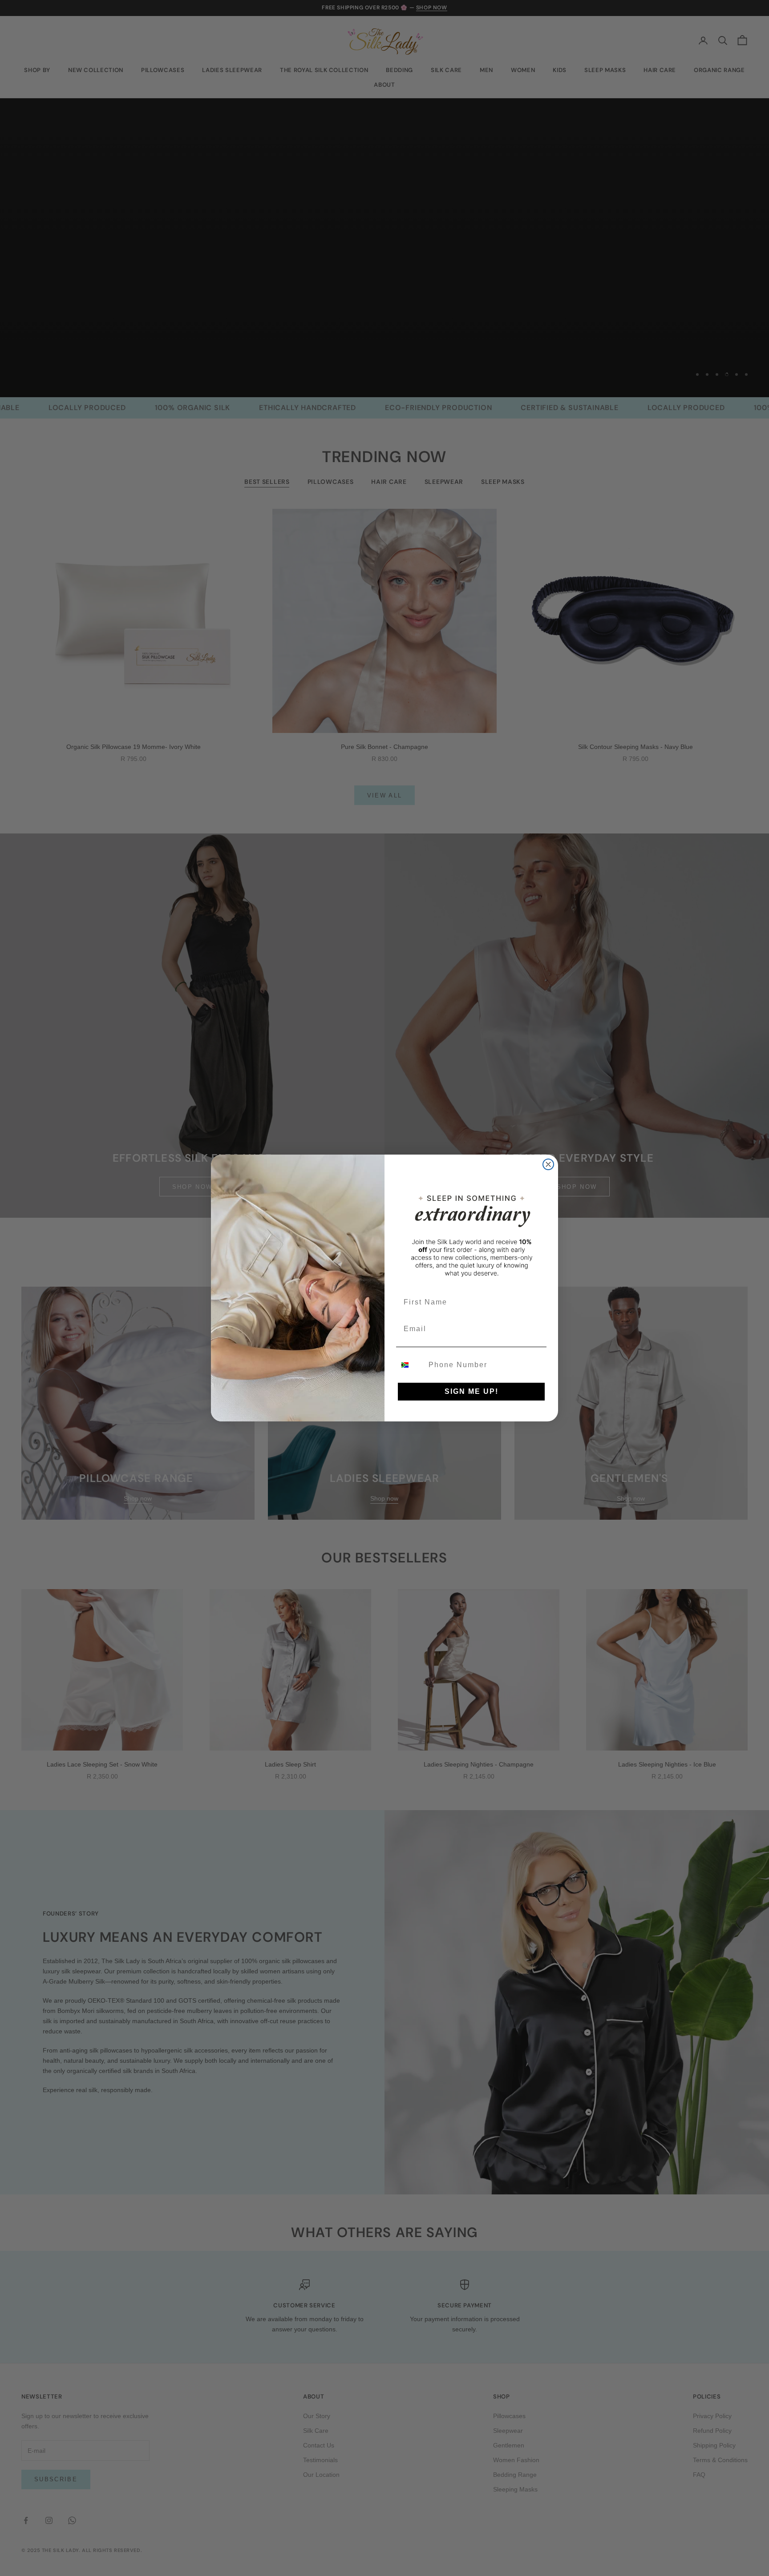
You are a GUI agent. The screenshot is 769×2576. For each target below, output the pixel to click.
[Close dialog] (548, 1164)
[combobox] (410, 1365)
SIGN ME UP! (472, 1391)
